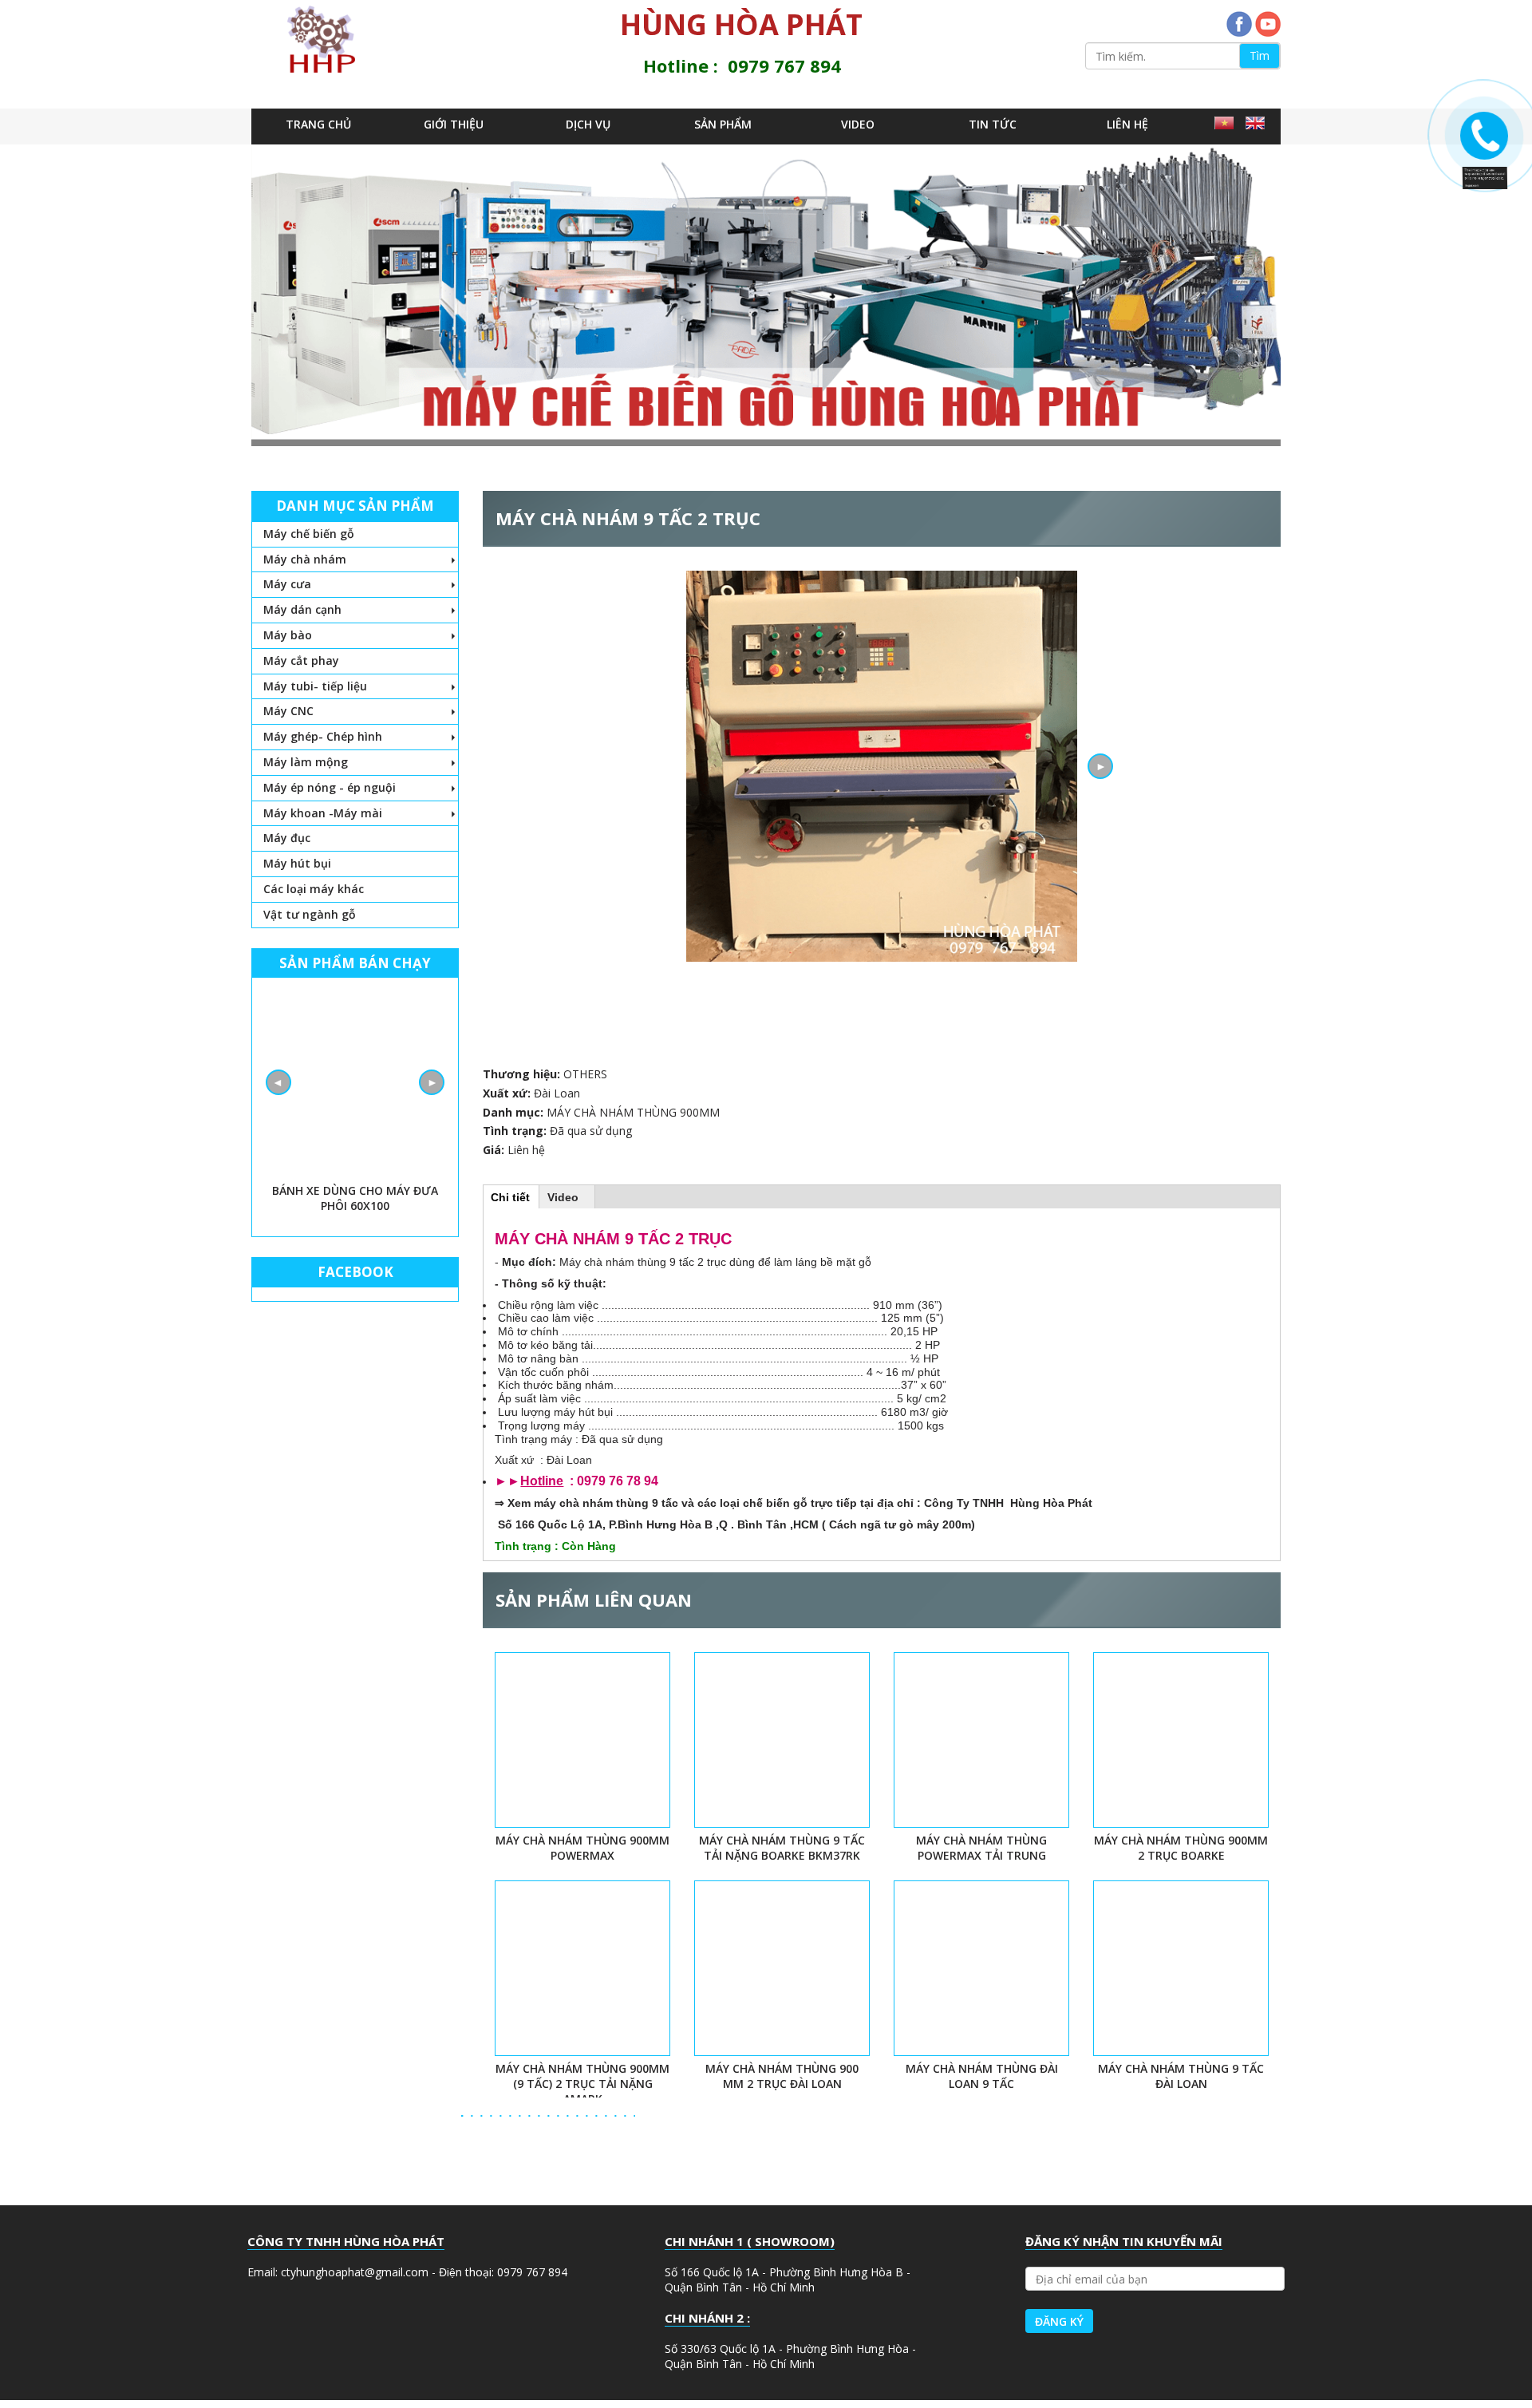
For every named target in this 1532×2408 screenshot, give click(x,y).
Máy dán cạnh (302, 609)
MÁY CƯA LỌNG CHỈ (355, 1190)
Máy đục (287, 838)
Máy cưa (287, 584)
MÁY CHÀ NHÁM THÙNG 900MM (633, 1112)
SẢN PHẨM (723, 124)
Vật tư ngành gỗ (310, 914)
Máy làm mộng (306, 762)
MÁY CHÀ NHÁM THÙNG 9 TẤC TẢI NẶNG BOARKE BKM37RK (782, 1848)
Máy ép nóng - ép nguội (330, 787)
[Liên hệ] (1480, 168)
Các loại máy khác (314, 889)
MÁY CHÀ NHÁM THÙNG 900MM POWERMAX (582, 1848)
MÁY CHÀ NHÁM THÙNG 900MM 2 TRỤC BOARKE (1181, 1848)
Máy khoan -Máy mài (323, 813)
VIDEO (858, 124)
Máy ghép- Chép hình (323, 736)
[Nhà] (327, 39)
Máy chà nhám (305, 559)
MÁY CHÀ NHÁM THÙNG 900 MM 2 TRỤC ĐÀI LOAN (782, 2076)
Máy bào (288, 635)
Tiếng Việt (1226, 127)
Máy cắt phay (301, 660)
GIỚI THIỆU (454, 124)
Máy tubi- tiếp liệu (315, 686)
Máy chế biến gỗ (309, 534)
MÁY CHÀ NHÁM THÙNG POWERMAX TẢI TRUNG (981, 1848)
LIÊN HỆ (1127, 124)
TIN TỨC (993, 124)
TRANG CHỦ (318, 124)
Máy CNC (288, 711)
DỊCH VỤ (588, 124)
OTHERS (585, 1074)
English (1257, 127)
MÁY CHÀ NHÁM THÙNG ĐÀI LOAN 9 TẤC (982, 2076)
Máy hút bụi (297, 863)
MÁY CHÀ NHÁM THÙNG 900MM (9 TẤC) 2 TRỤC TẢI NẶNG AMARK (582, 2084)
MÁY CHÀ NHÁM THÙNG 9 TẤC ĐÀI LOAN (1181, 2076)
